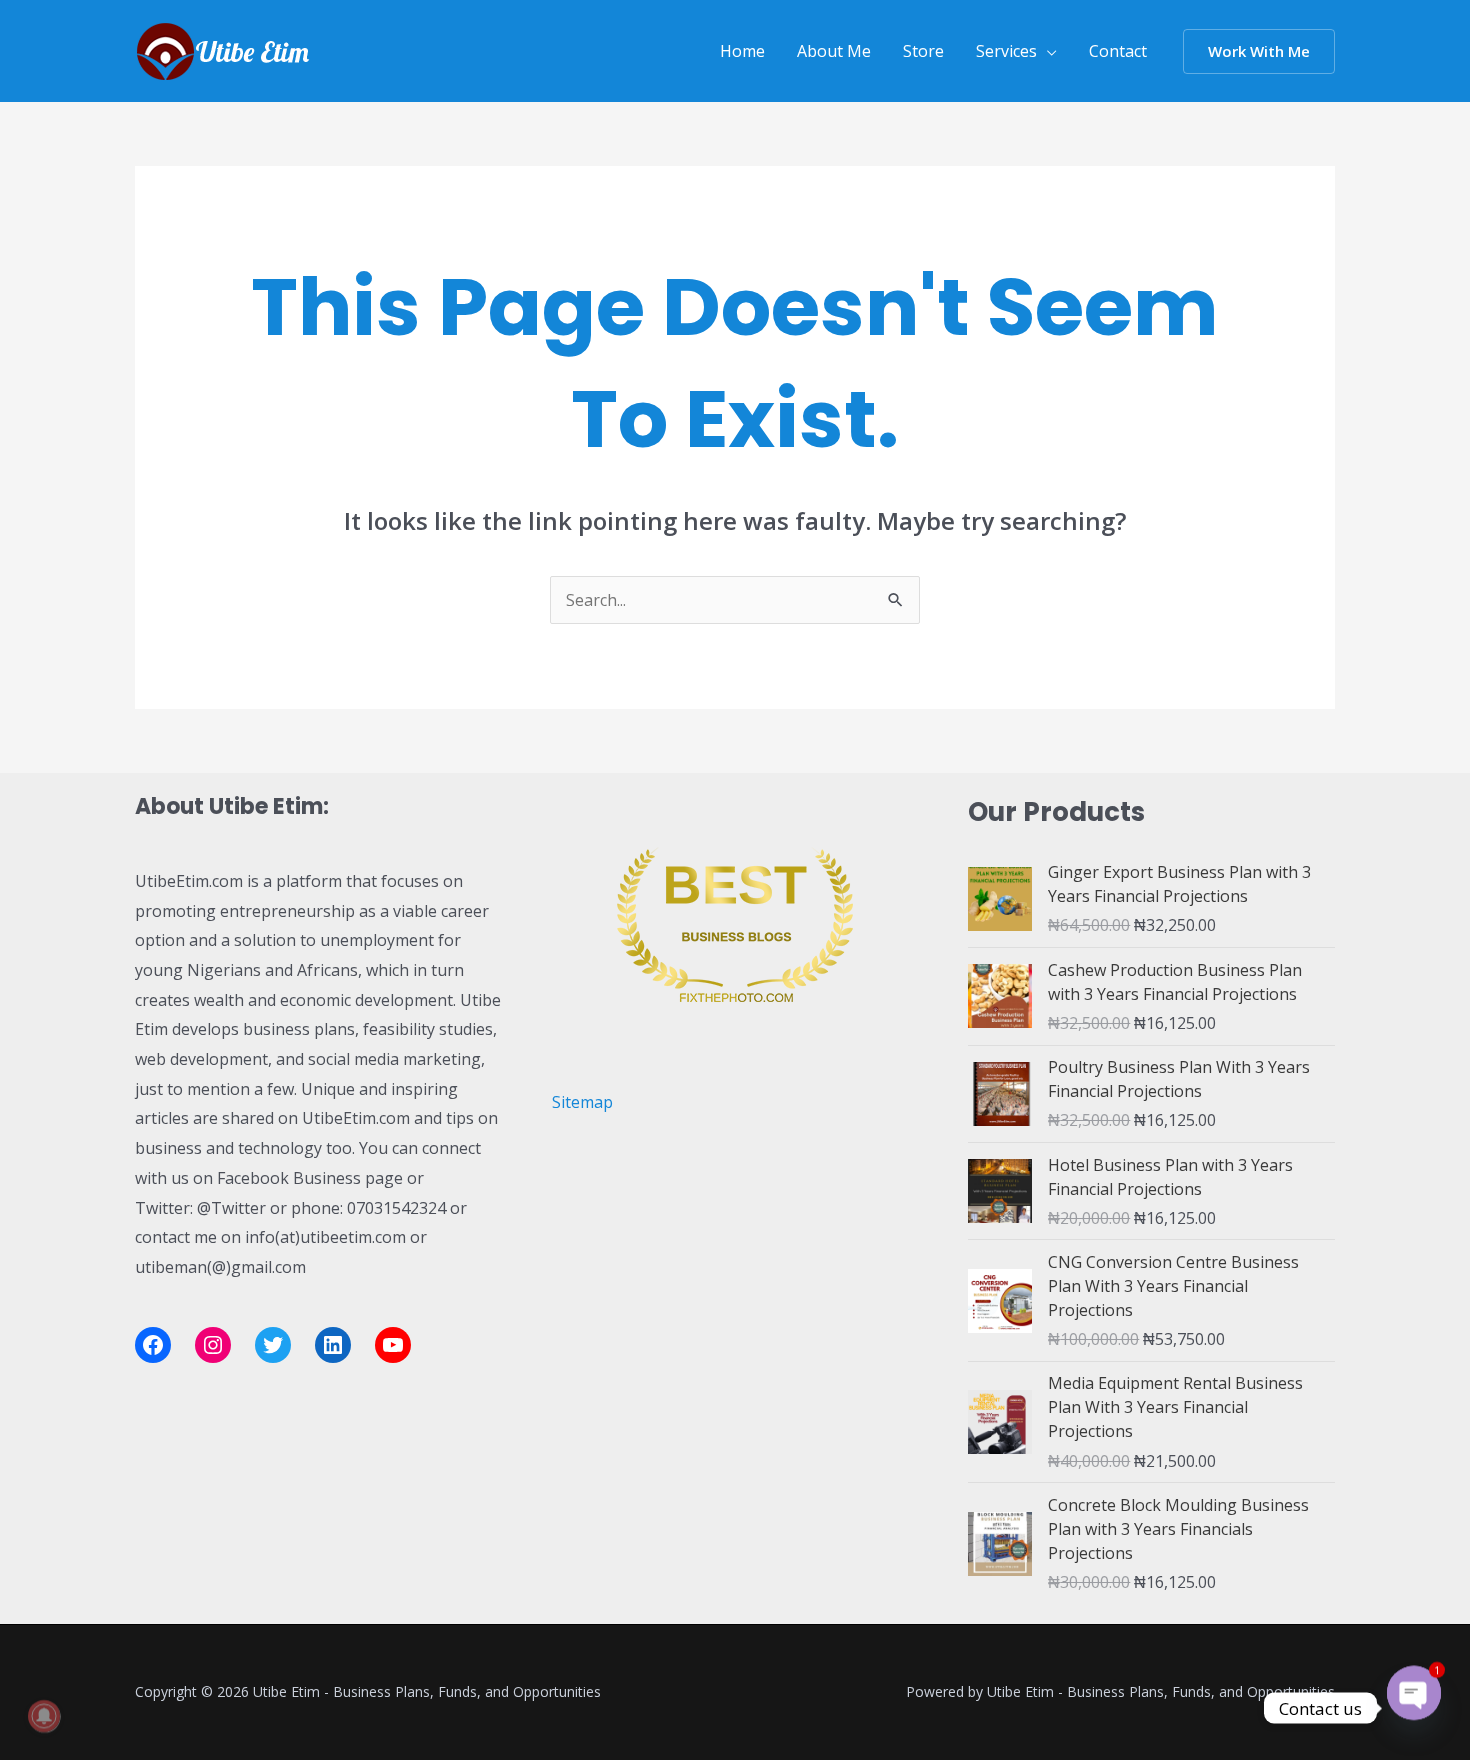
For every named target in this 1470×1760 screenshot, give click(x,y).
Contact (1118, 51)
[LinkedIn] (333, 1345)
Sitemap (582, 1102)
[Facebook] (153, 1345)
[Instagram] (213, 1345)
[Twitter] (273, 1345)
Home (742, 51)
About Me (834, 51)
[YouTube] (393, 1345)
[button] (1259, 51)
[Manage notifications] (44, 1716)
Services (1006, 51)
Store (923, 51)
